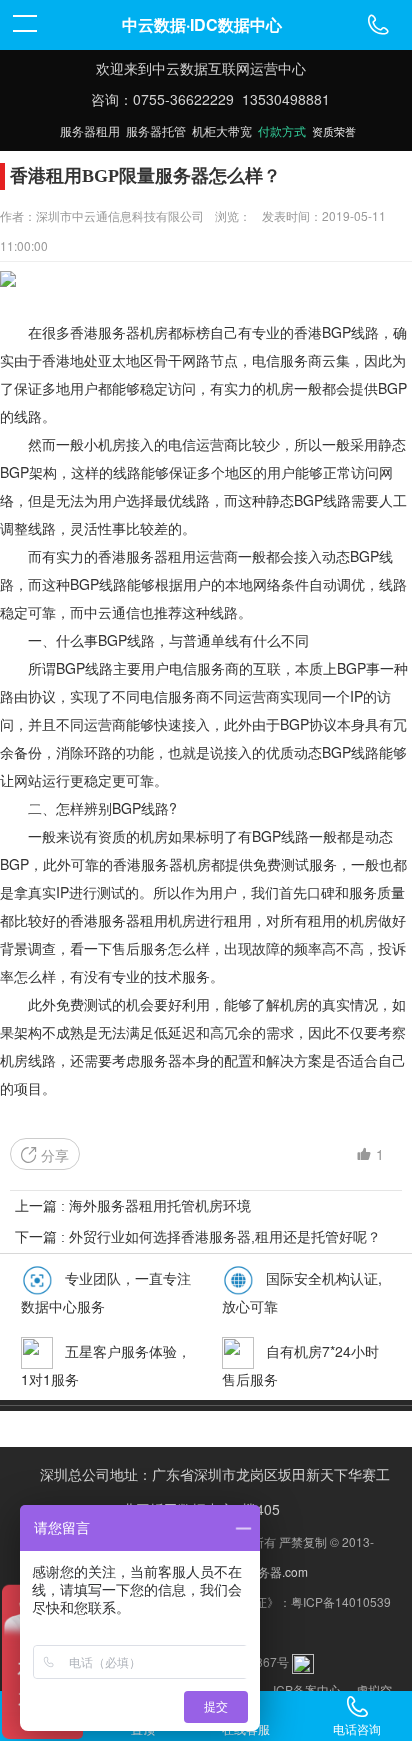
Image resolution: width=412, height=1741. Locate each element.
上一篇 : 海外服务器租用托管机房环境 (133, 1206)
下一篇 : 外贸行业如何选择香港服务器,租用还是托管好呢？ (198, 1237)
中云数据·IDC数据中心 (202, 24)
